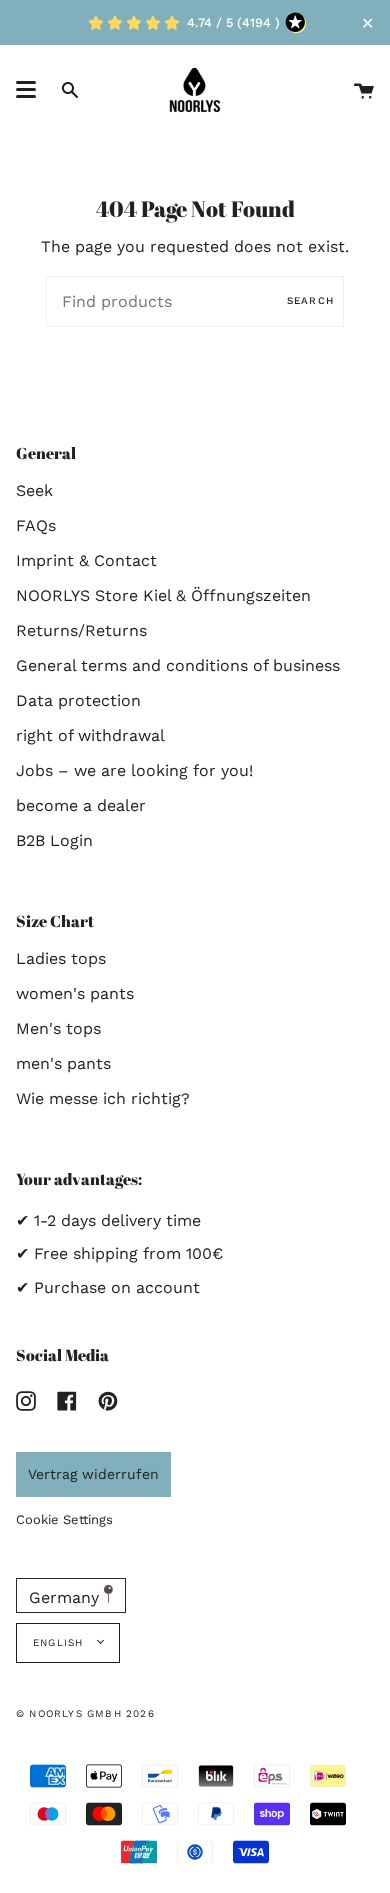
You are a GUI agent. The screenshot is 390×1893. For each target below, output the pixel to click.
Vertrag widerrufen (93, 1474)
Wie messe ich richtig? (103, 1098)
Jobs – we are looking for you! (134, 770)
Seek (34, 490)
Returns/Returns (81, 630)
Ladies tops (61, 958)
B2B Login (54, 840)
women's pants (75, 993)
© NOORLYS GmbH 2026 (85, 1713)
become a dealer (81, 805)
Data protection (78, 700)
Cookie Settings (64, 1519)
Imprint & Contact (86, 560)
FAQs (36, 525)
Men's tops (58, 1028)
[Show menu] (26, 90)
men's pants (63, 1063)
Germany (66, 1597)
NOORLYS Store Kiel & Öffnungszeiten (163, 595)
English (60, 1642)
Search (310, 300)
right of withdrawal (90, 735)
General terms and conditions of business (178, 665)
